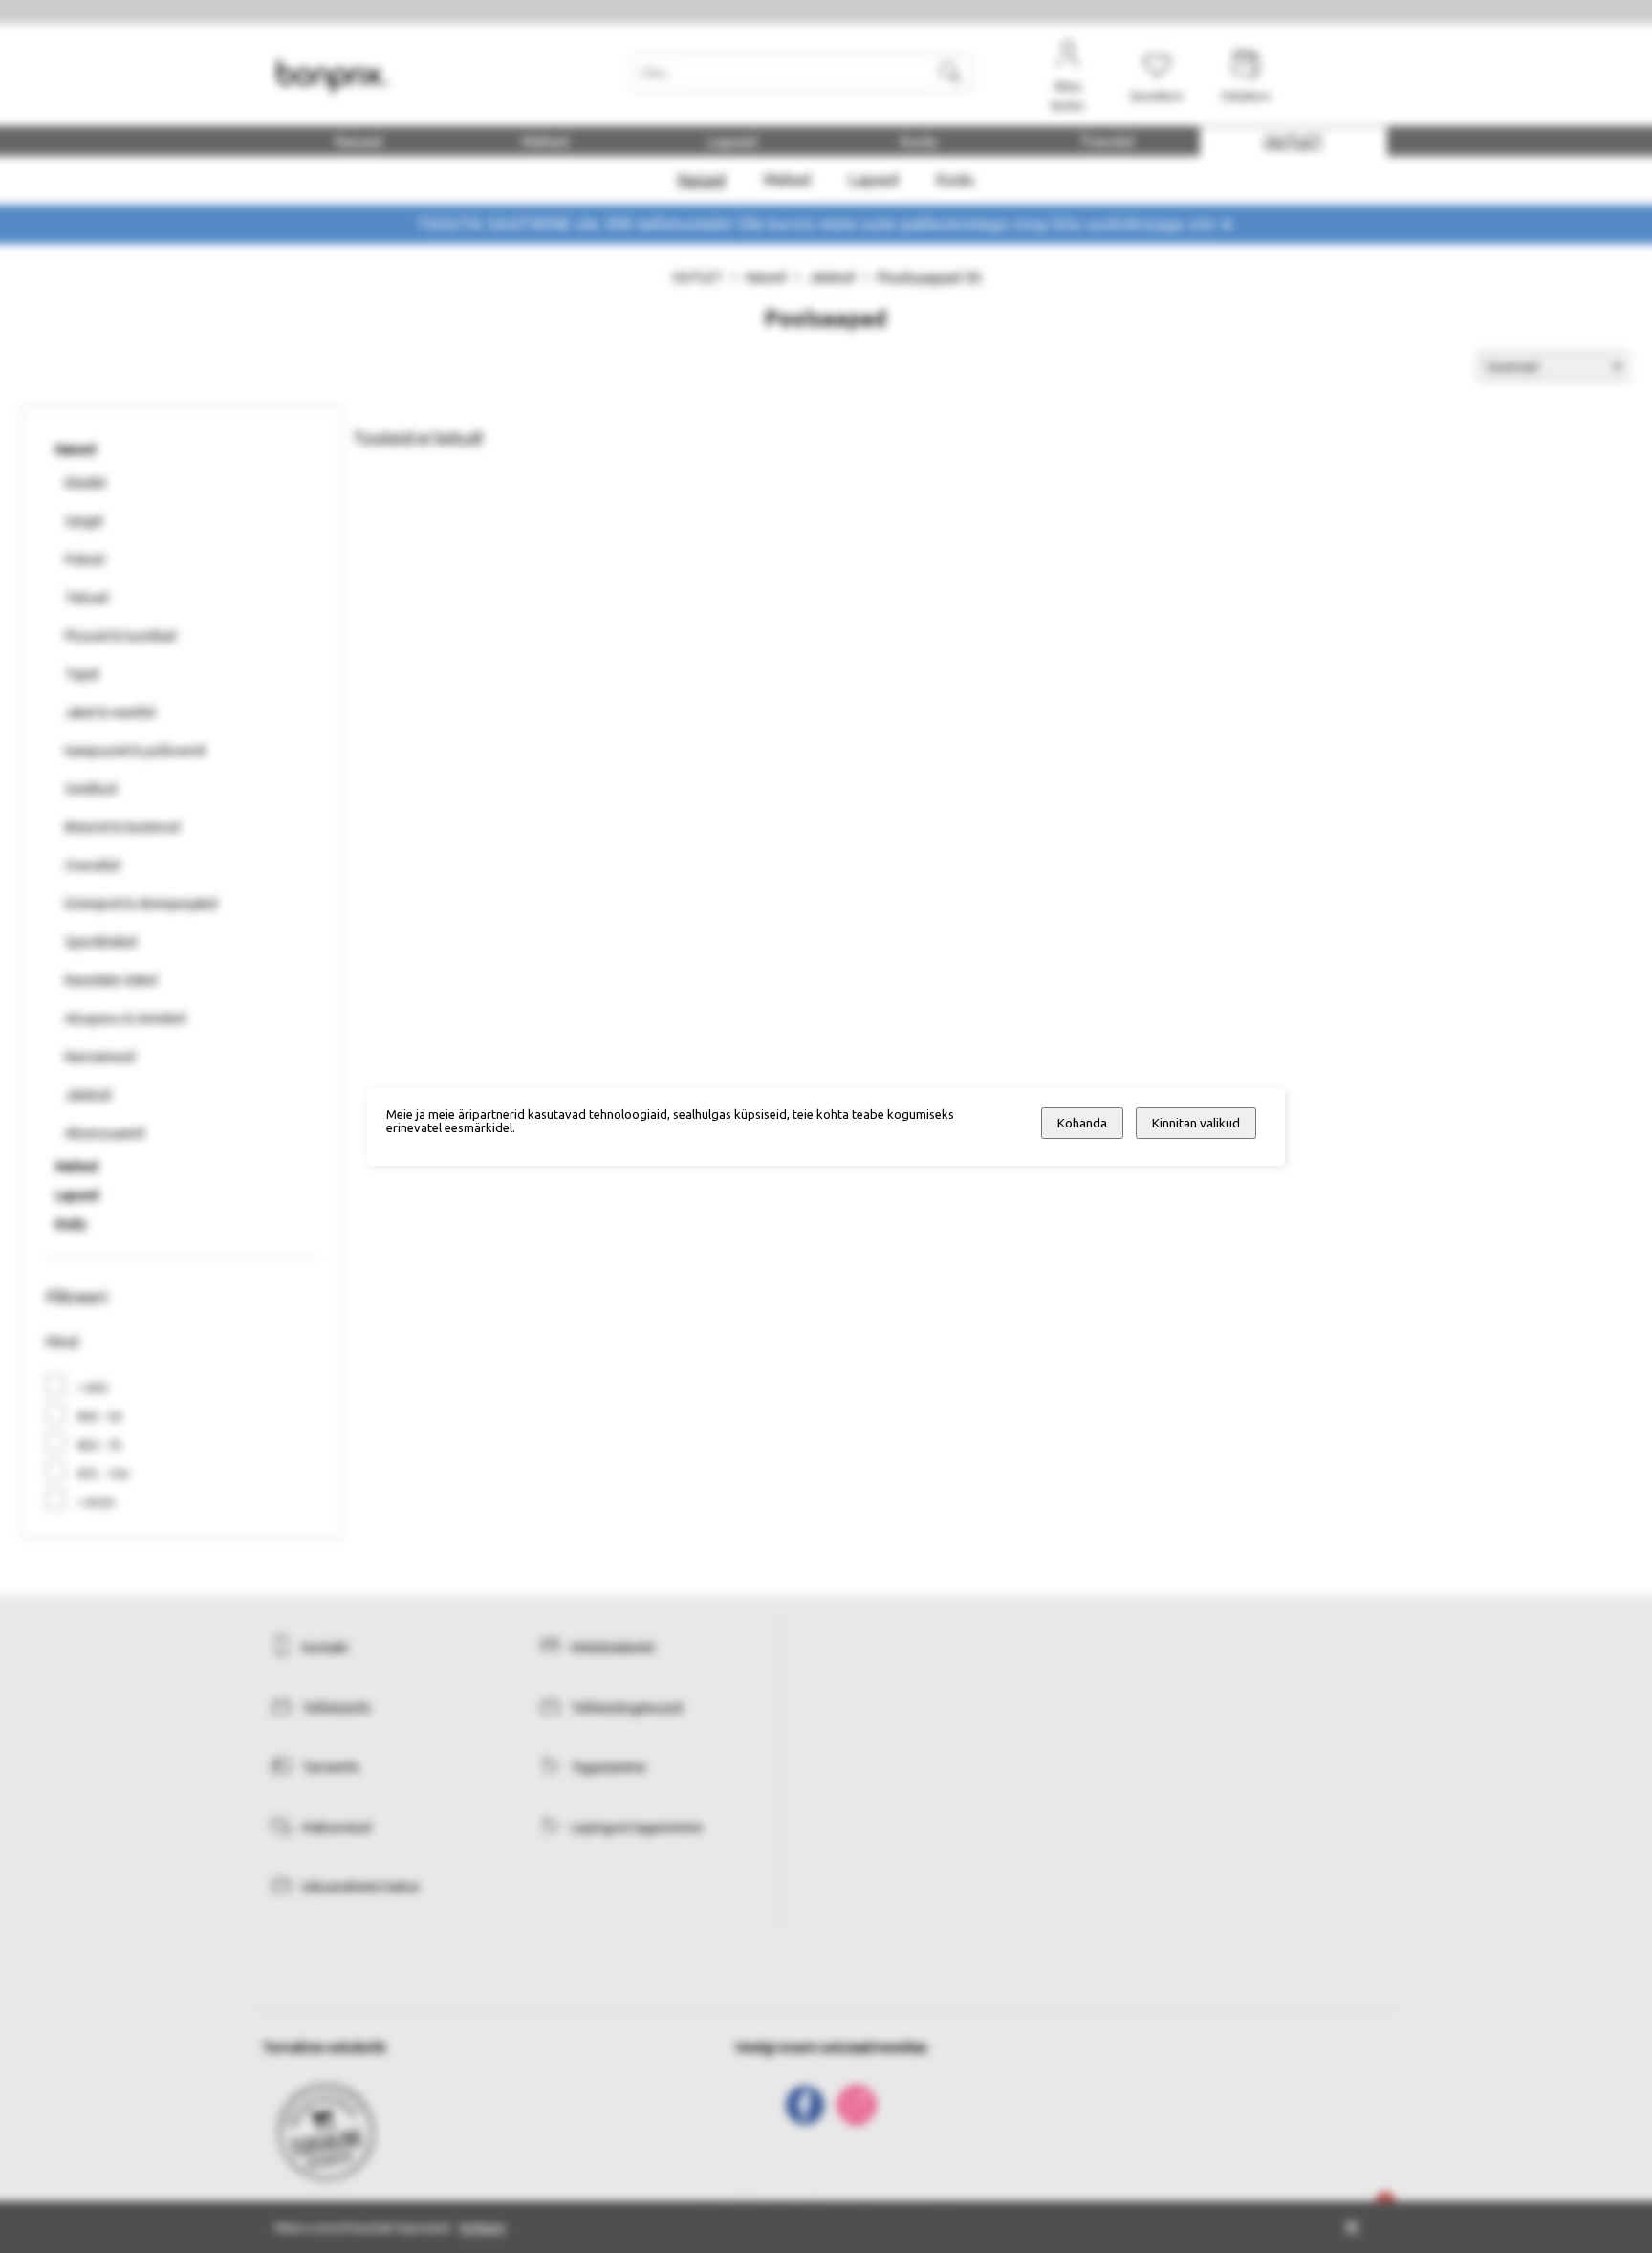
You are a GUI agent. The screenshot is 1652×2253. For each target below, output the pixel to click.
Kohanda (1082, 1123)
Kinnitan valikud (1196, 1123)
